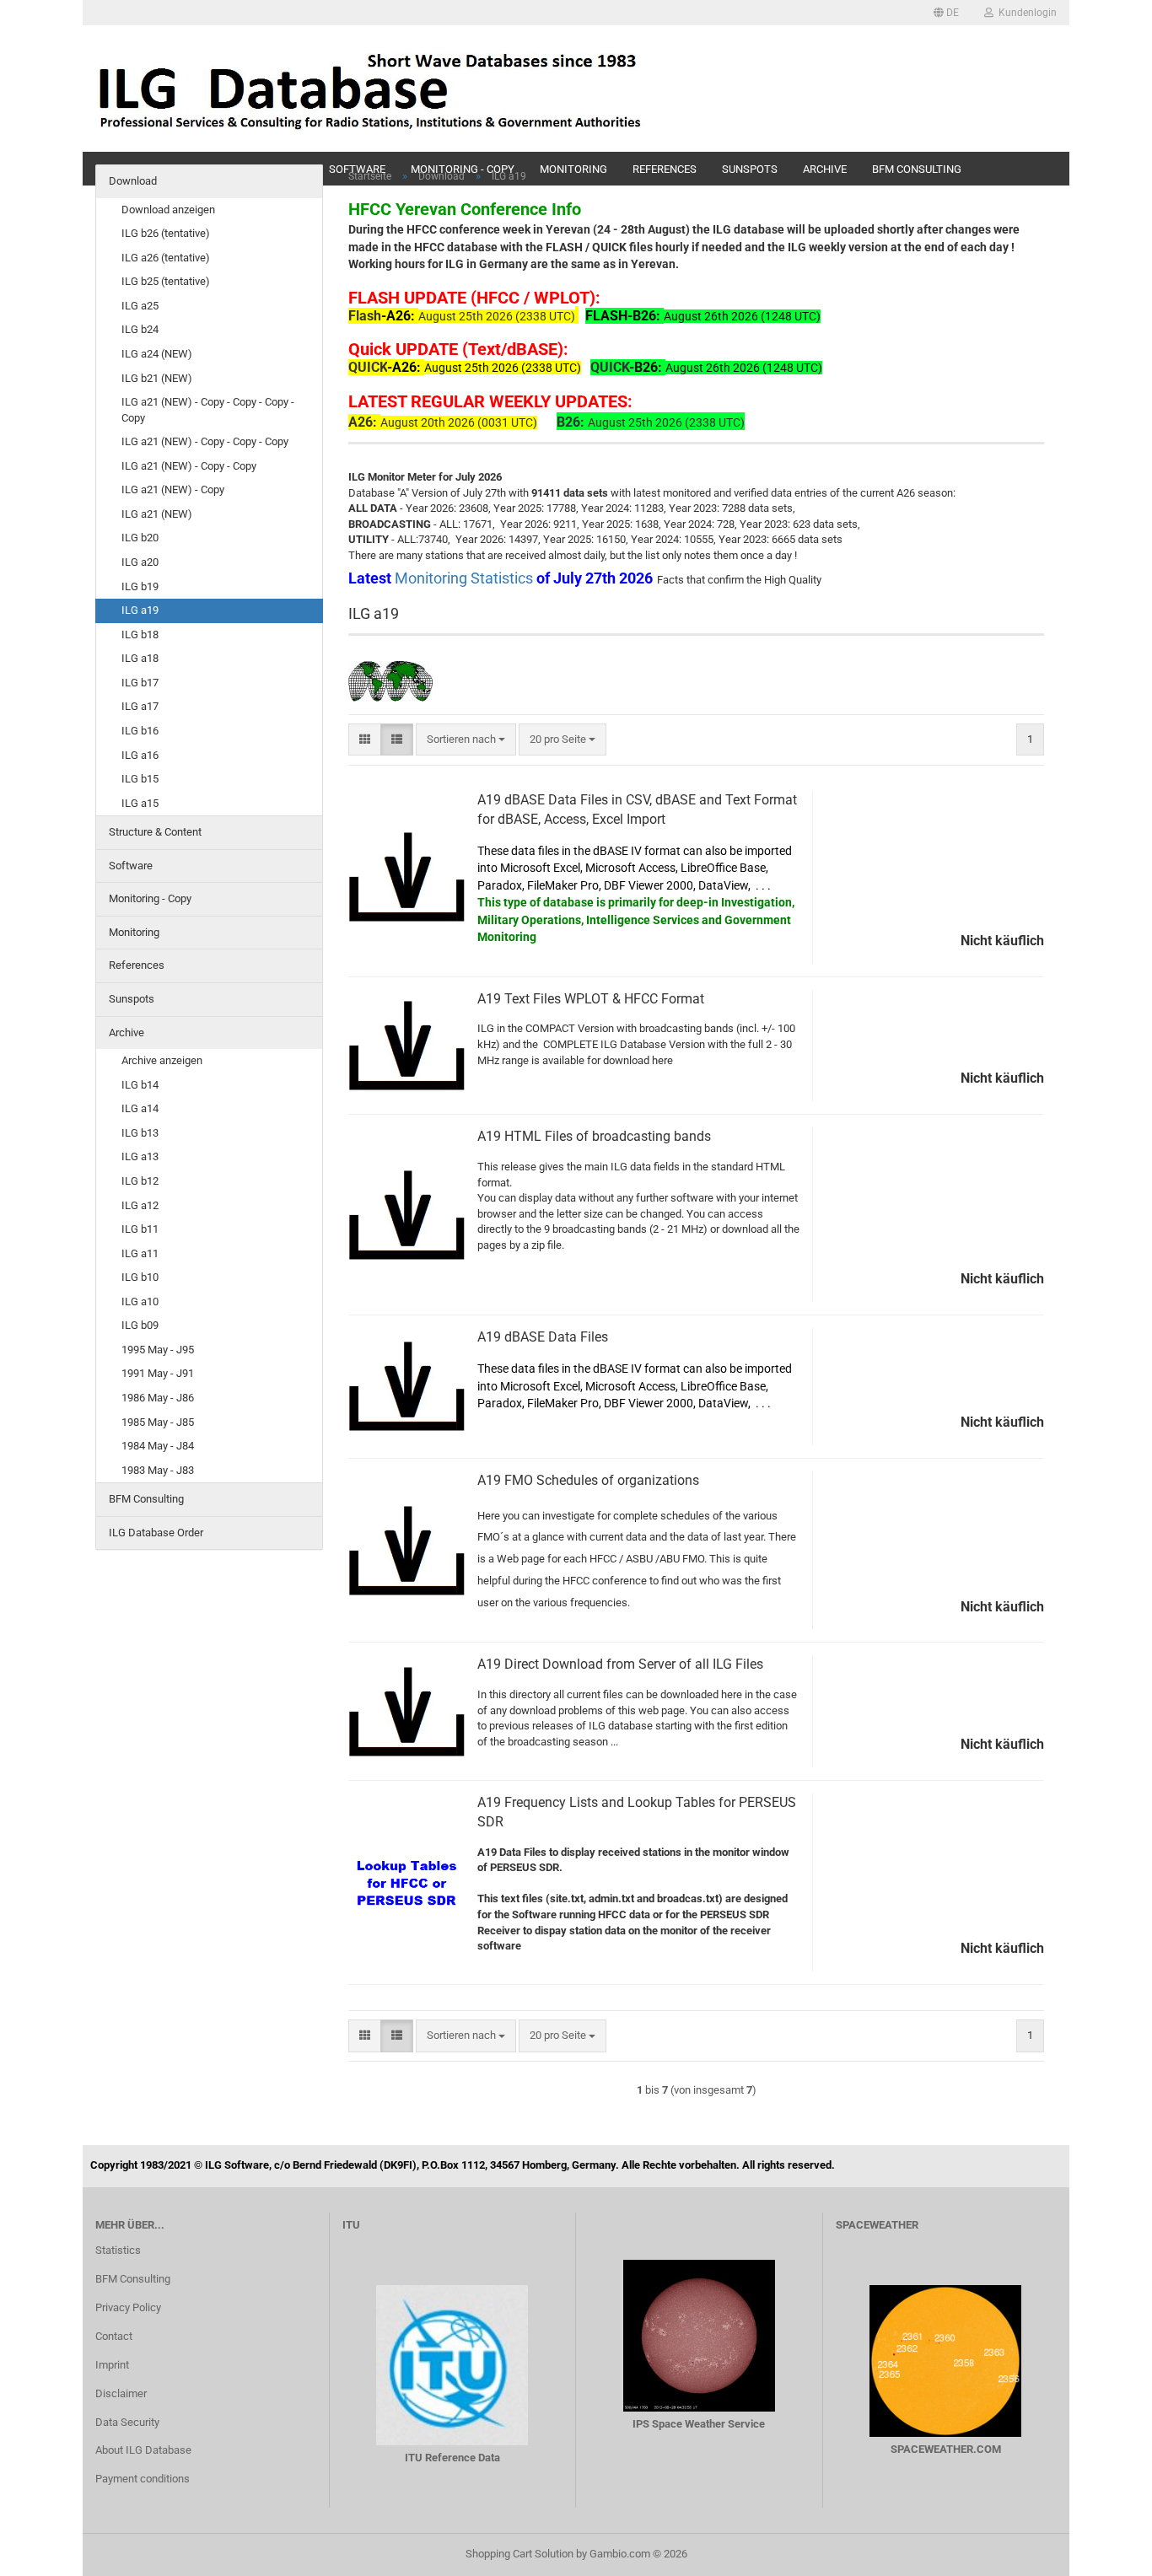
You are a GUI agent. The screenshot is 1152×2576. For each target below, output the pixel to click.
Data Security (127, 2422)
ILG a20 (140, 562)
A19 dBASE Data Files (543, 1337)
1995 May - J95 (158, 1350)
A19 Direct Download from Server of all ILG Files (620, 1664)
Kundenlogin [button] (1025, 13)
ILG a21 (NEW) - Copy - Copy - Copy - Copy (208, 410)
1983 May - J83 (158, 1470)
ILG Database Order (156, 1533)
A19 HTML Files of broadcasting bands (594, 1136)
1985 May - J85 (158, 1422)
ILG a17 (140, 706)
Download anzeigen (168, 210)
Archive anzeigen (162, 1060)
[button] (946, 13)
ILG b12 (140, 1181)
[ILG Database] (371, 89)
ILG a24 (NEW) (157, 354)
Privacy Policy (128, 2307)
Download (133, 181)
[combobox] (466, 740)
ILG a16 (140, 755)
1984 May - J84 (158, 1446)
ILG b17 (140, 683)
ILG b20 (140, 538)
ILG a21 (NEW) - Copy (173, 489)
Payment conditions (143, 2479)
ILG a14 (140, 1108)
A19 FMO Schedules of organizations (588, 1480)
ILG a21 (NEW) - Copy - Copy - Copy (205, 441)
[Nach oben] (1106, 2551)
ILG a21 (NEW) (157, 514)
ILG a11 (140, 1253)
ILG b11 (140, 1229)
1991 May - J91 (158, 1373)
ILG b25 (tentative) (166, 281)
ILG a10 (140, 1301)
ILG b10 (140, 1277)
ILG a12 (140, 1205)
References (137, 965)
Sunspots (132, 999)
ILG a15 (140, 803)
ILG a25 (140, 306)
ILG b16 (140, 731)
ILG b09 (140, 1325)
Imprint (112, 2365)
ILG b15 (140, 779)
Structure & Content (155, 832)
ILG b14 (140, 1085)
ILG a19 (140, 610)
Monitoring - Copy (150, 898)
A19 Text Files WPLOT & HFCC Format (591, 999)
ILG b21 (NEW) (157, 378)
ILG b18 (140, 635)
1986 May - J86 (158, 1398)
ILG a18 (140, 658)
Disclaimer (121, 2393)
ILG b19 (140, 586)
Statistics (118, 2250)
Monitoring (134, 932)
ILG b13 (140, 1133)
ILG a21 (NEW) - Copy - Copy (189, 466)
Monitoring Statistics (466, 578)
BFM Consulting (146, 1499)
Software (131, 866)
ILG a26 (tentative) (166, 258)
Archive (127, 1033)
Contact (114, 2336)
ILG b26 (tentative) (166, 233)
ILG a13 (140, 1156)
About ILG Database (143, 2450)
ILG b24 (140, 329)
